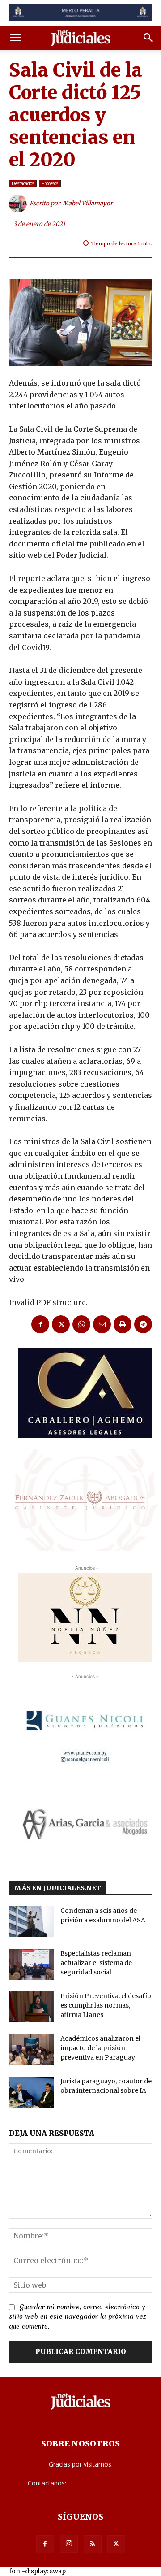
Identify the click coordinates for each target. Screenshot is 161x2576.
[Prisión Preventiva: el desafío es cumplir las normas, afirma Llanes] (31, 2007)
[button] (15, 38)
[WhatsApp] (81, 1324)
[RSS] (93, 2544)
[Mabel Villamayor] (19, 204)
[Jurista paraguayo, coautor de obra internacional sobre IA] (31, 2092)
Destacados (23, 183)
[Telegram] (143, 1324)
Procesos (50, 183)
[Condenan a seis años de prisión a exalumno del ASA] (31, 1922)
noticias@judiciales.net (101, 2483)
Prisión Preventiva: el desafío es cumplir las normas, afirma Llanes (106, 2005)
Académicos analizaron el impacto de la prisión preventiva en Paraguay (100, 2048)
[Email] (102, 1324)
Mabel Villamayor (88, 203)
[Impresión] (123, 1324)
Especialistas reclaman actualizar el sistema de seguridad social (96, 1963)
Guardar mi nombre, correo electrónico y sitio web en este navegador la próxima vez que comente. (78, 2317)
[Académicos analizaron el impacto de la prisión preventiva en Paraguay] (31, 2049)
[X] (61, 1324)
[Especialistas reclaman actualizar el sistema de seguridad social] (31, 1964)
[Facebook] (40, 1324)
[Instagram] (69, 2544)
